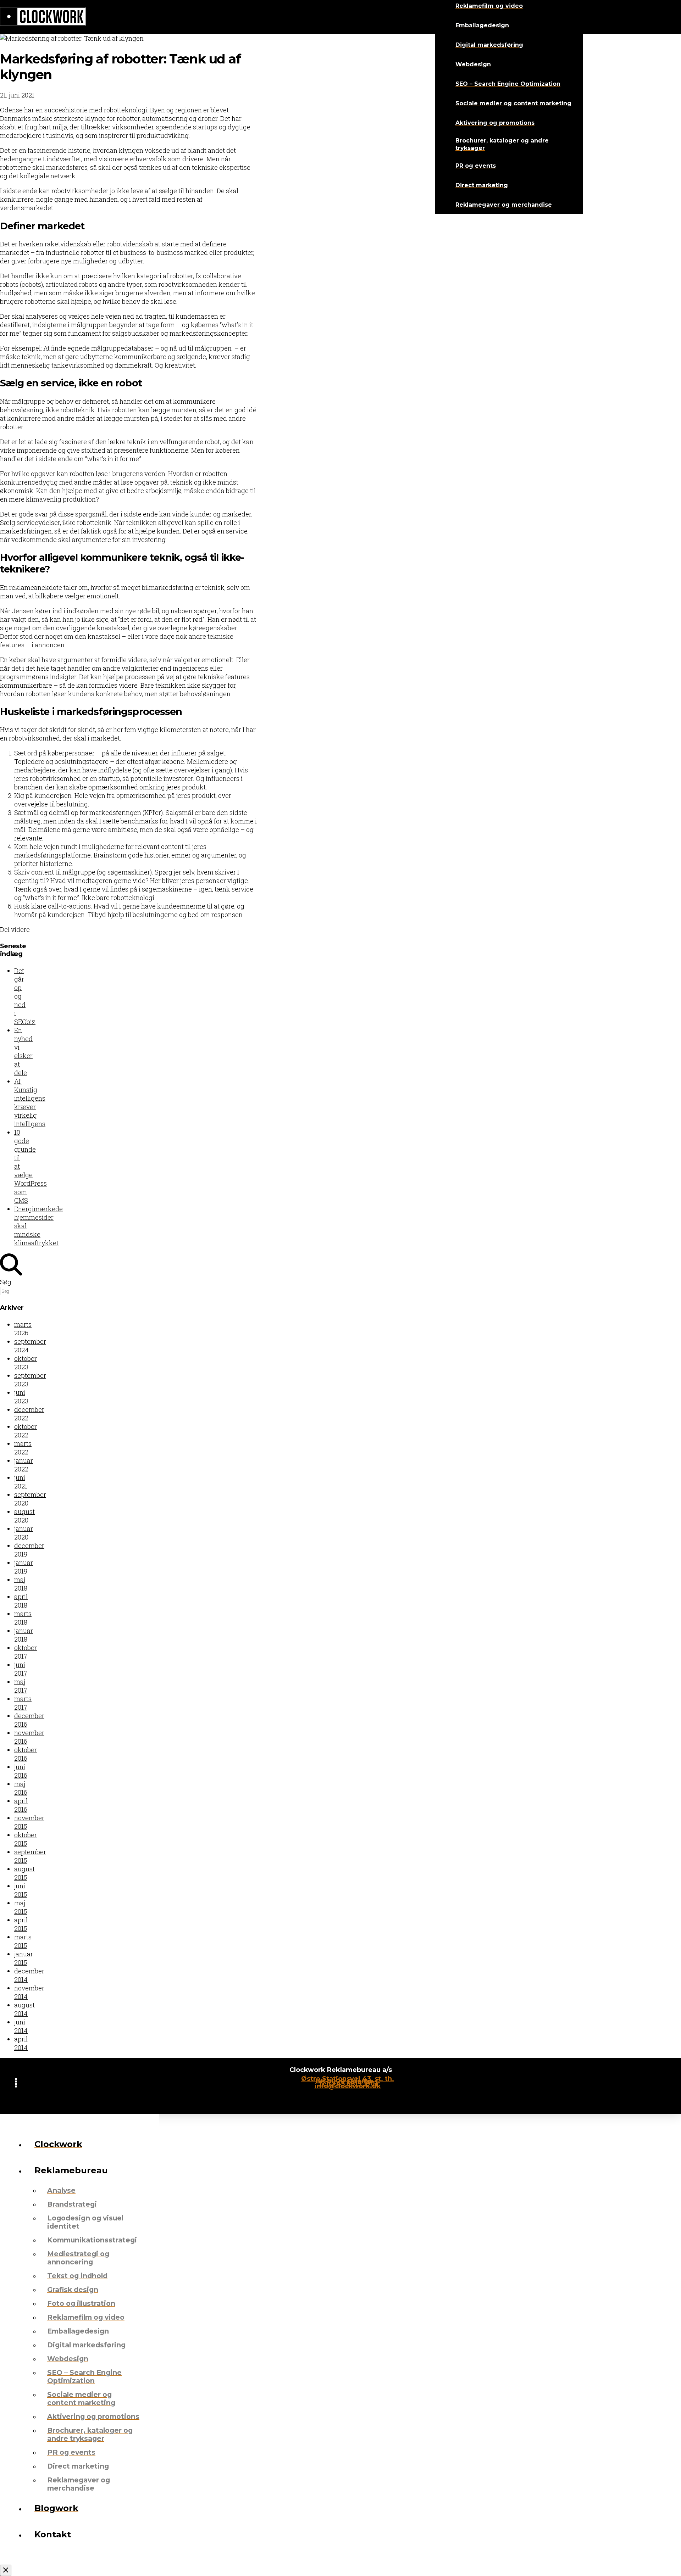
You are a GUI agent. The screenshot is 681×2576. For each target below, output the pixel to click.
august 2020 (24, 1516)
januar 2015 (24, 1958)
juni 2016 (21, 1771)
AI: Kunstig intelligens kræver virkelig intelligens (30, 1102)
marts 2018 (23, 1618)
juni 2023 (21, 1397)
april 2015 (21, 1924)
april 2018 (21, 1601)
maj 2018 (21, 1584)
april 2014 (21, 2043)
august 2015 (24, 1873)
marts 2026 (23, 1329)
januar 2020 (24, 1533)
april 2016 (21, 1805)
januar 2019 (24, 1567)
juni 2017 (21, 1669)
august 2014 (24, 2009)
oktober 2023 (26, 1363)
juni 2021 (21, 1482)
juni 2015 (21, 1890)
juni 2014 (21, 2026)
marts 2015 (23, 1941)
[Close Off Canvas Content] (6, 2570)
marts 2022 (23, 1448)
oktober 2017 (26, 1652)
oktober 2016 (26, 1754)
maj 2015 (21, 1907)
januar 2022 (24, 1465)
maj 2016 (21, 1788)
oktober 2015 (26, 1839)
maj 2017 (21, 1686)
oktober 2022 (26, 1431)
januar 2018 (24, 1635)
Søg (6, 1282)
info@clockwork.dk (348, 2086)
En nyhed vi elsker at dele (23, 1051)
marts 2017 (23, 1703)
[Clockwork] (43, 17)
